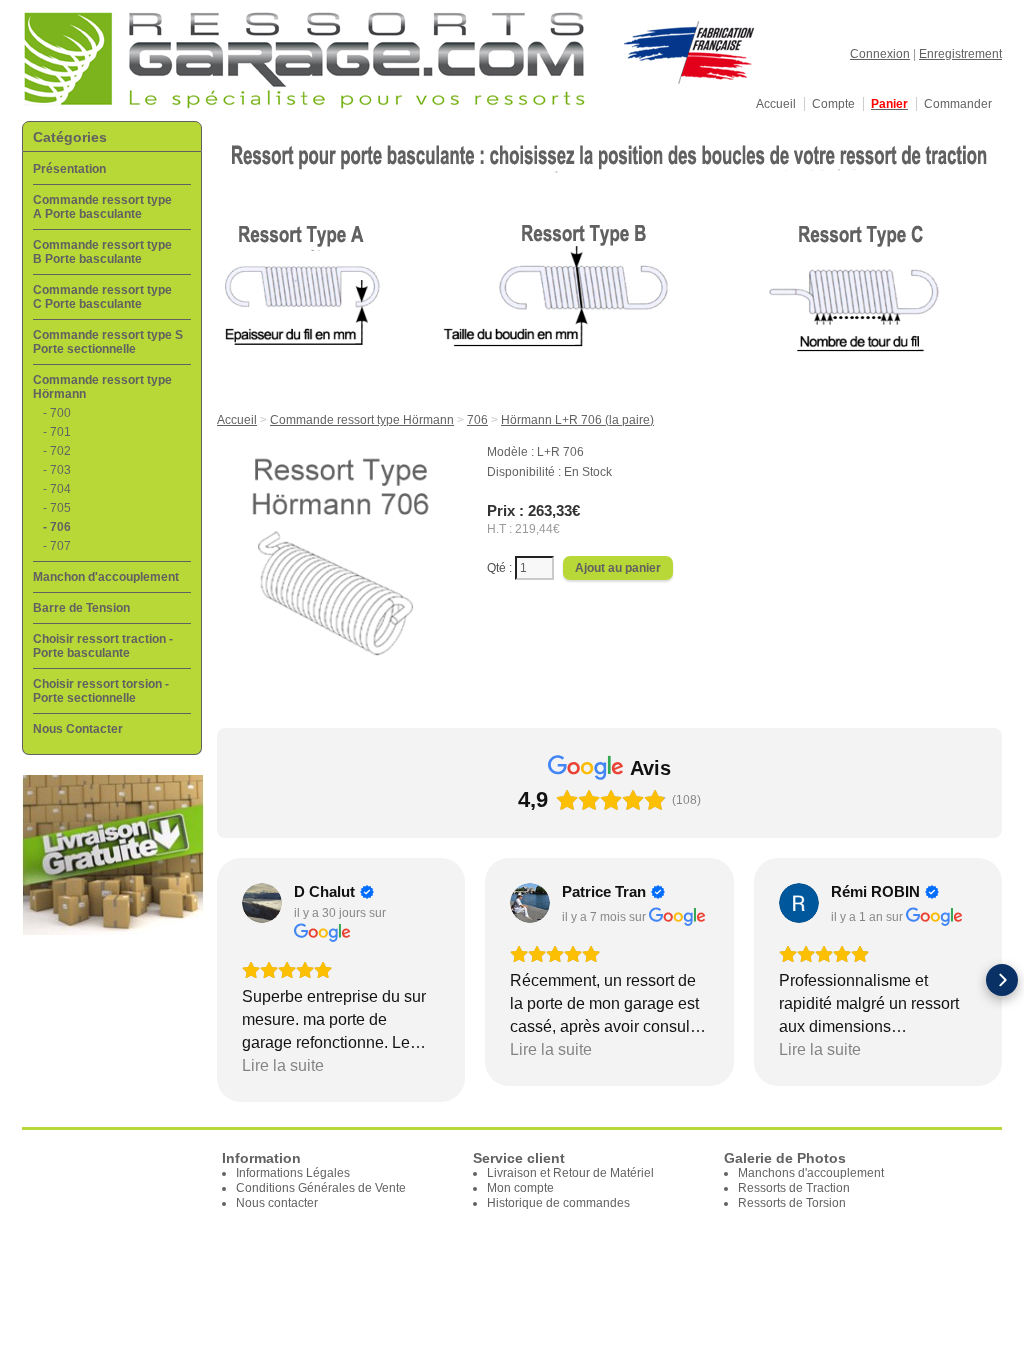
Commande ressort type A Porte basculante (102, 207)
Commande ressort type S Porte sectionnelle (108, 342)
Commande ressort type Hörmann (362, 420)
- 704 (57, 489)
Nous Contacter (78, 729)
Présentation (69, 169)
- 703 (57, 470)
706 (477, 420)
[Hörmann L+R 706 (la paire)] (341, 671)
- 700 (57, 413)
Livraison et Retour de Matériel (570, 1173)
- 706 (57, 527)
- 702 (57, 451)
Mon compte (520, 1188)
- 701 (57, 432)
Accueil (776, 104)
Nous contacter (277, 1203)
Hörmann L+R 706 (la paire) (577, 420)
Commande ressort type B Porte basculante (102, 252)
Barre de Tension (81, 608)
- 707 (57, 546)
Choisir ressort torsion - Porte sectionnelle (101, 691)
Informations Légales (293, 1173)
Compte (833, 104)
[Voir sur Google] (262, 903)
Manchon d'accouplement (106, 577)
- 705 (57, 508)
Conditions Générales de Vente (321, 1188)
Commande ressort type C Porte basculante (102, 297)
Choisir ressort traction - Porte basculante (103, 646)
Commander (958, 104)
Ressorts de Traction (794, 1188)
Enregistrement (960, 54)
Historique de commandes (558, 1203)
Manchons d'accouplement (811, 1173)
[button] (217, 980)
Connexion (880, 54)
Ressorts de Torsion (792, 1203)
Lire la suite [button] (283, 1065)
